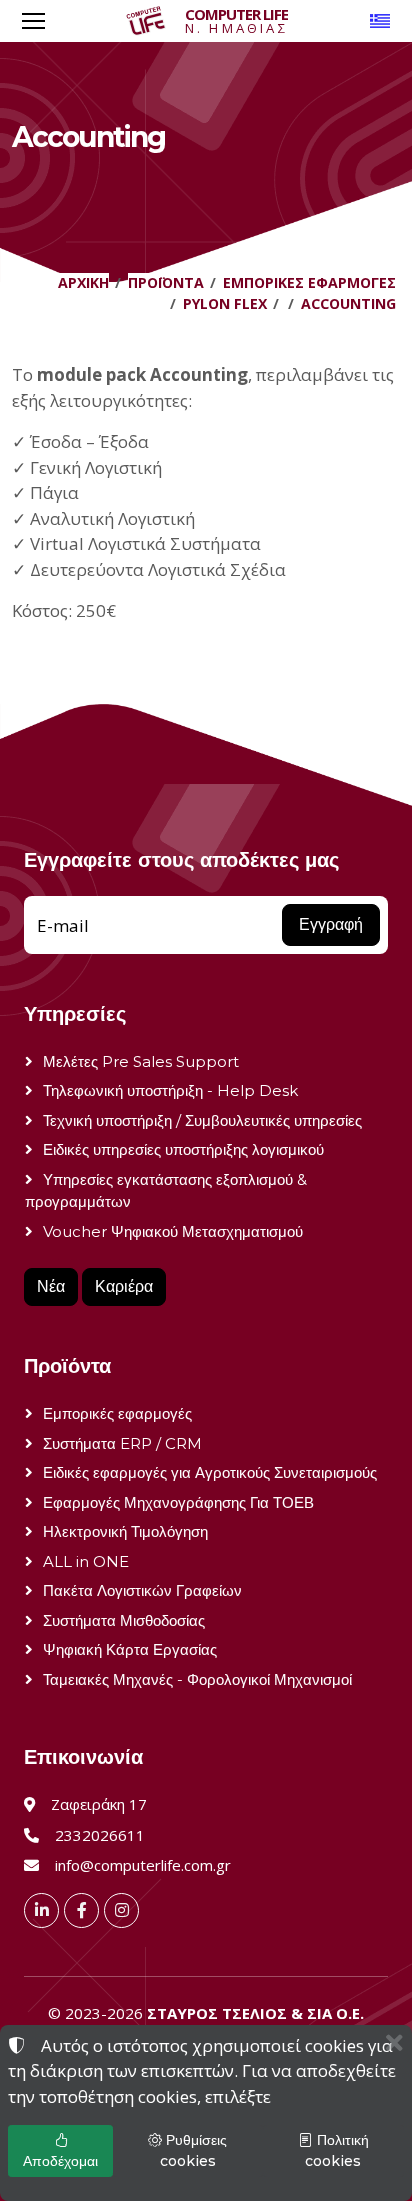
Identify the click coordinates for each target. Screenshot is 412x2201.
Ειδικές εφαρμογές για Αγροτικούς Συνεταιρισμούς (210, 1472)
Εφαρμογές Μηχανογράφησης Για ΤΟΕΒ (178, 1502)
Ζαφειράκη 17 (99, 1804)
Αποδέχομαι (60, 2161)
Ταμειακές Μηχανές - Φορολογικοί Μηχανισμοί (197, 1679)
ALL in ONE (86, 1561)
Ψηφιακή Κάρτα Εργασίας (130, 1649)
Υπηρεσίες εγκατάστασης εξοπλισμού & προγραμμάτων (166, 1191)
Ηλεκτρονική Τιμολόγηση (125, 1531)
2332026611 (100, 1835)
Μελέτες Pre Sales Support (141, 1061)
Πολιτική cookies (337, 2150)
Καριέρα (124, 1286)
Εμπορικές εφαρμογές (117, 1413)
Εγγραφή (331, 924)
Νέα (51, 1286)
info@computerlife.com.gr (143, 1865)
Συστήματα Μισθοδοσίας (124, 1620)
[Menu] (33, 21)
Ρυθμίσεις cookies (194, 2150)
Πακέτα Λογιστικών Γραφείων (142, 1590)
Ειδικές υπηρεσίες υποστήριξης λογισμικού (183, 1149)
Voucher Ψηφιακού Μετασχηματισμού (173, 1231)
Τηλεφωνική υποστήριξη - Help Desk (170, 1090)
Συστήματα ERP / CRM (122, 1443)
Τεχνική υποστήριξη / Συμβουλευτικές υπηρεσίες (202, 1120)
